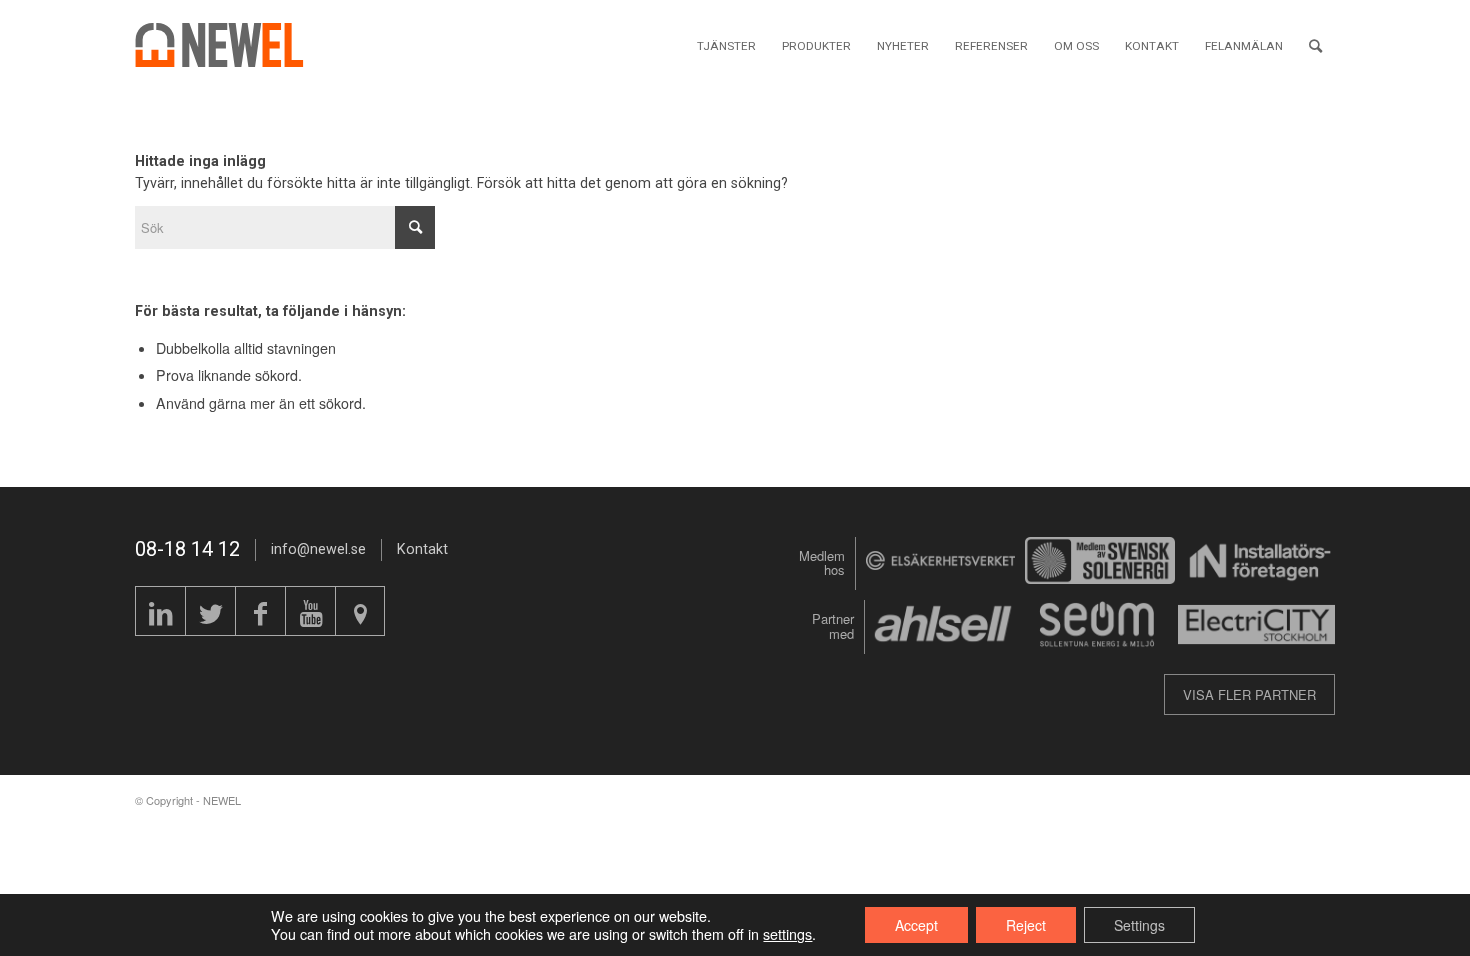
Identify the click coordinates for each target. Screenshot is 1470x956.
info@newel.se (318, 549)
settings (787, 934)
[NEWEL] (231, 45)
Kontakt (422, 549)
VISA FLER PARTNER (1249, 694)
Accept (916, 925)
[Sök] (1315, 45)
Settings (1139, 925)
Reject (1026, 925)
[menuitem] (726, 45)
